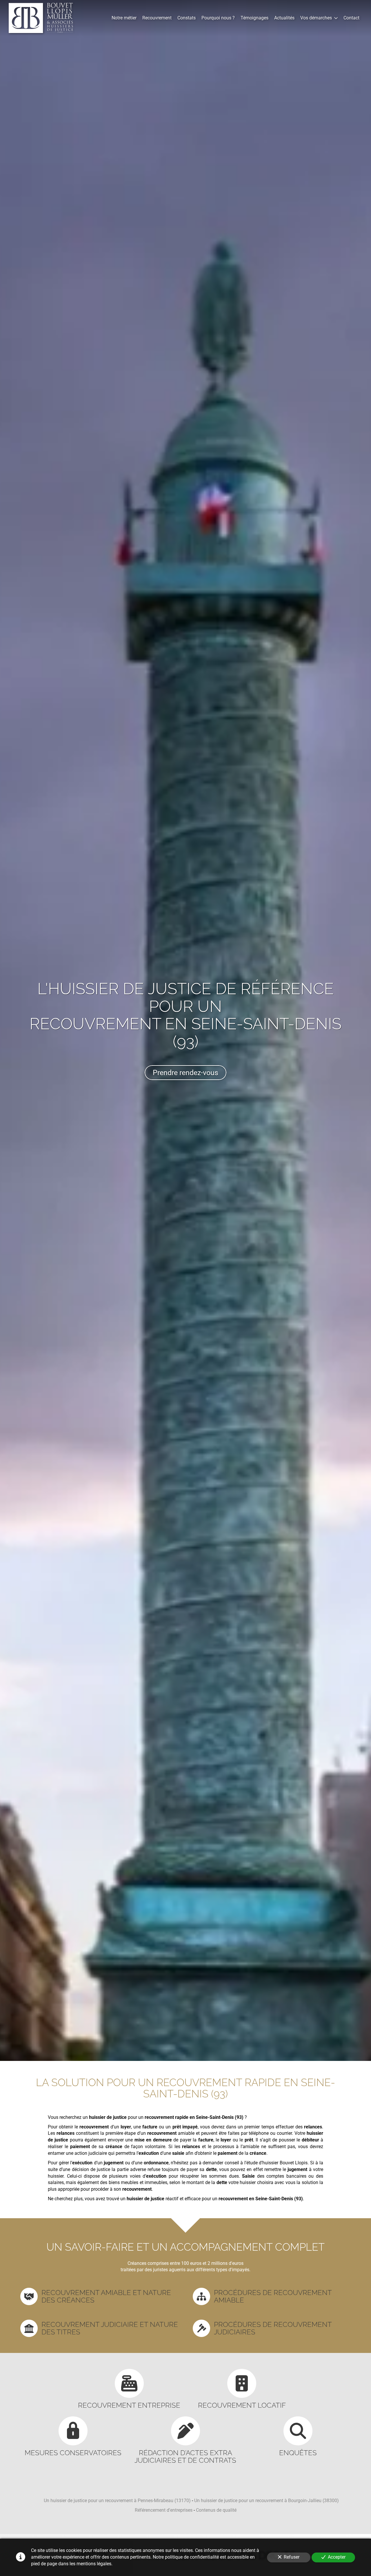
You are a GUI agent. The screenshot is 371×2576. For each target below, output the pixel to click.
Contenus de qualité (216, 2510)
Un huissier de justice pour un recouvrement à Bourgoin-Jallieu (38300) (267, 2501)
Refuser (292, 2557)
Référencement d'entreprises (164, 2510)
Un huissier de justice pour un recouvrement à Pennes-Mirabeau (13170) (117, 2501)
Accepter (337, 2557)
